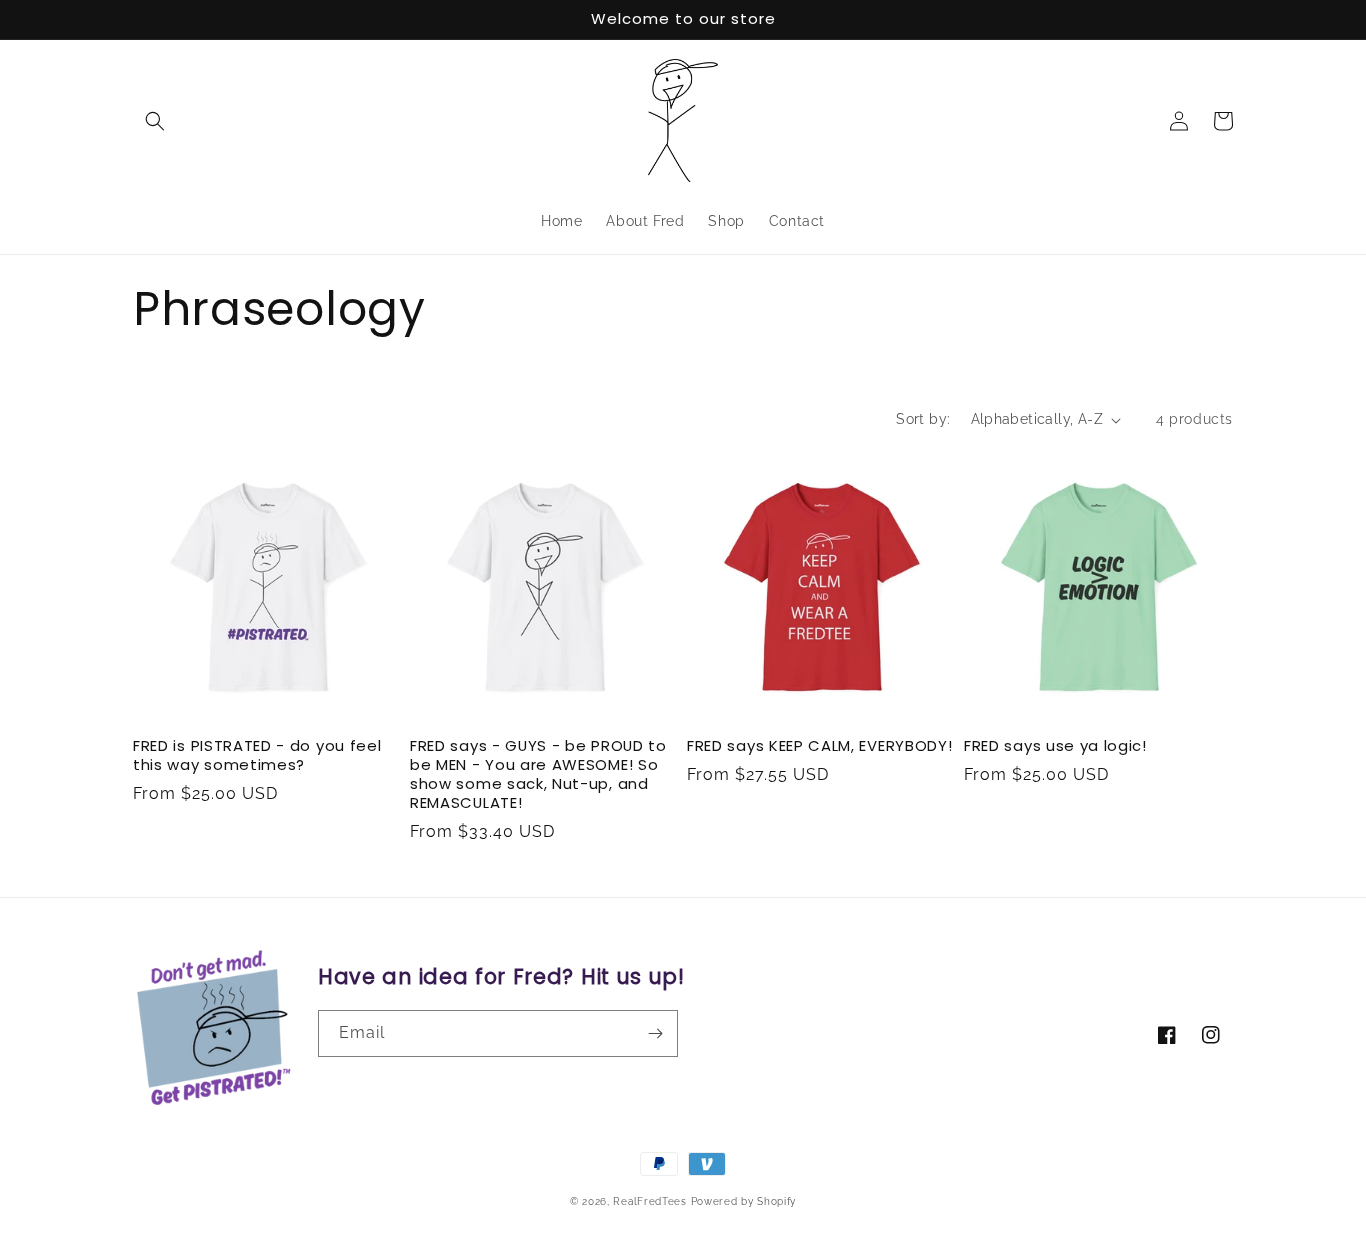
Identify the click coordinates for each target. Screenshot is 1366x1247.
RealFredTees (649, 1201)
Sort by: (923, 419)
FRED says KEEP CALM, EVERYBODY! (819, 746)
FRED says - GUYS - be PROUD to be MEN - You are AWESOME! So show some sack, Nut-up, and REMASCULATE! (538, 774)
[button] (155, 121)
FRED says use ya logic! (1055, 746)
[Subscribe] (655, 1033)
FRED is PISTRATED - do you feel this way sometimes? (257, 756)
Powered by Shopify (744, 1201)
